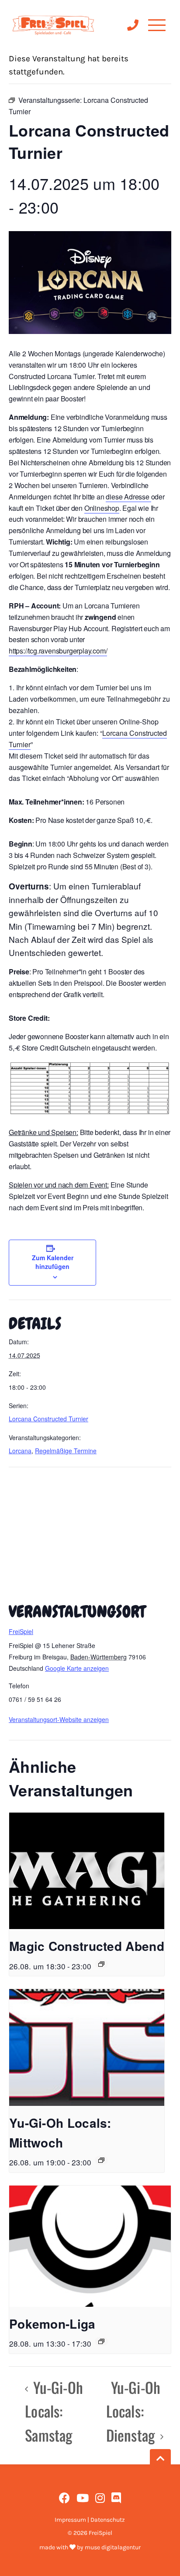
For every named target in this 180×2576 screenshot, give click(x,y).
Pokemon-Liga (52, 2324)
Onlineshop (102, 508)
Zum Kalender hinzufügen (53, 1262)
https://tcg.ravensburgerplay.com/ (58, 651)
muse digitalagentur (113, 2547)
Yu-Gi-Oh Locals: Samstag (54, 2411)
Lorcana (20, 1451)
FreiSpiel (21, 1631)
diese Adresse (128, 497)
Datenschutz (108, 2520)
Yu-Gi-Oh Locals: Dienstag (133, 2411)
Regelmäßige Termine (66, 1451)
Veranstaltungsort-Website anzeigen (59, 1719)
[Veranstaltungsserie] (101, 1964)
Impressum (70, 2520)
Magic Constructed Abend (87, 1946)
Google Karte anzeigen (77, 1668)
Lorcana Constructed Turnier (48, 1419)
